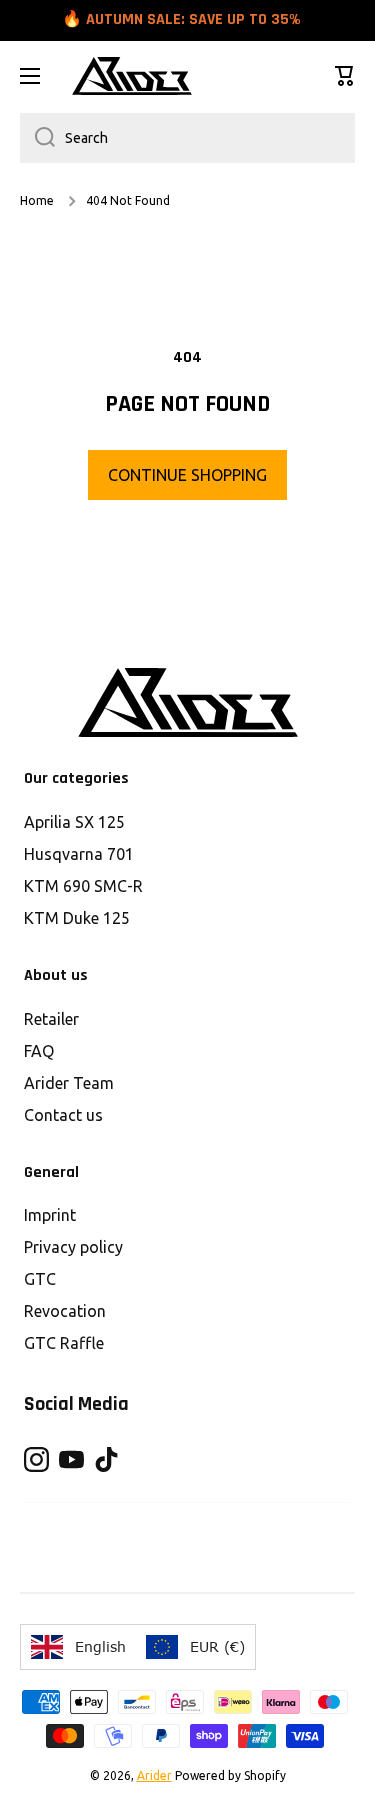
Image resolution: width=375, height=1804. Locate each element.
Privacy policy (73, 1247)
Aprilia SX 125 (74, 822)
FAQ (39, 1051)
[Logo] (132, 76)
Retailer (51, 1019)
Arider (154, 1775)
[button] (345, 76)
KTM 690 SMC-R (83, 886)
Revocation (65, 1311)
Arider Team (69, 1083)
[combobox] (187, 138)
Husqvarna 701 (79, 854)
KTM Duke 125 (77, 918)
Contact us (63, 1115)
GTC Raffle (64, 1343)
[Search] (37, 138)
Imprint (50, 1215)
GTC (40, 1279)
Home (37, 200)
